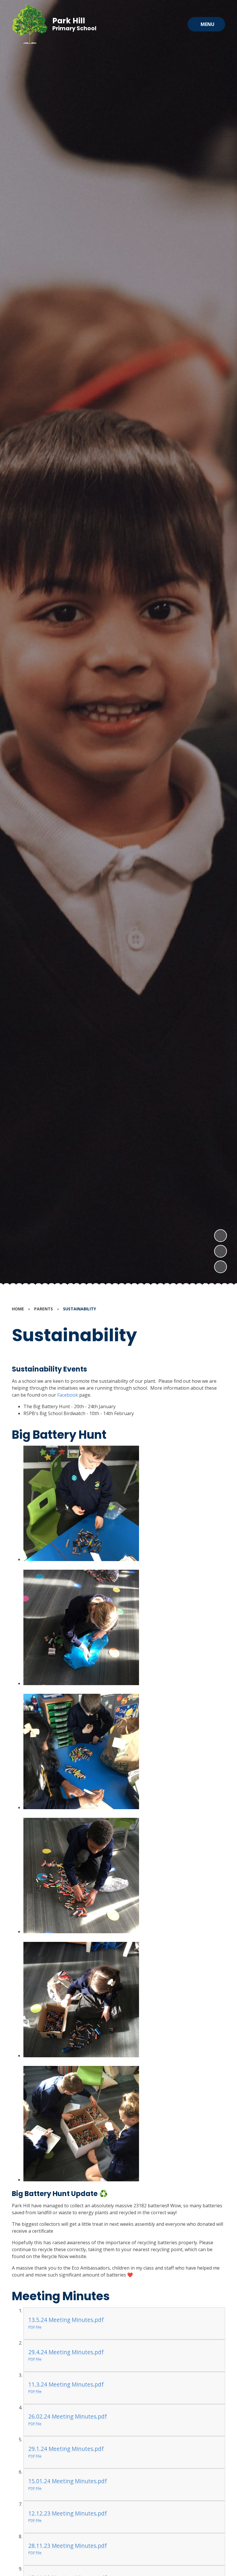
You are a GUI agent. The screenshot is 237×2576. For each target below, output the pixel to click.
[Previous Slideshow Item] (221, 1251)
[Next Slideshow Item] (221, 1236)
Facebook (68, 1395)
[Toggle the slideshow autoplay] (221, 1267)
